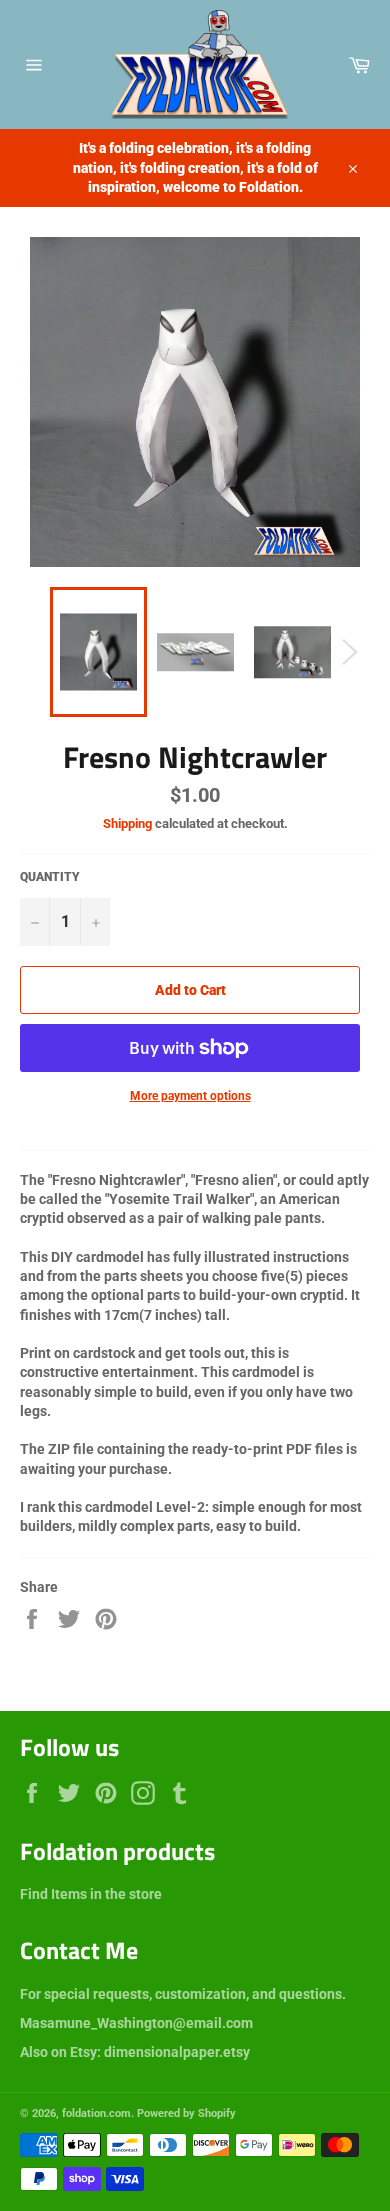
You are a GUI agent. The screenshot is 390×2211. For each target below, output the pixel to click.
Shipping (127, 823)
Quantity (50, 877)
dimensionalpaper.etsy (177, 2052)
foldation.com (96, 2113)
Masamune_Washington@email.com (136, 2023)
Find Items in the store (91, 1894)
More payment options (190, 1096)
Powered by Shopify (186, 2113)
